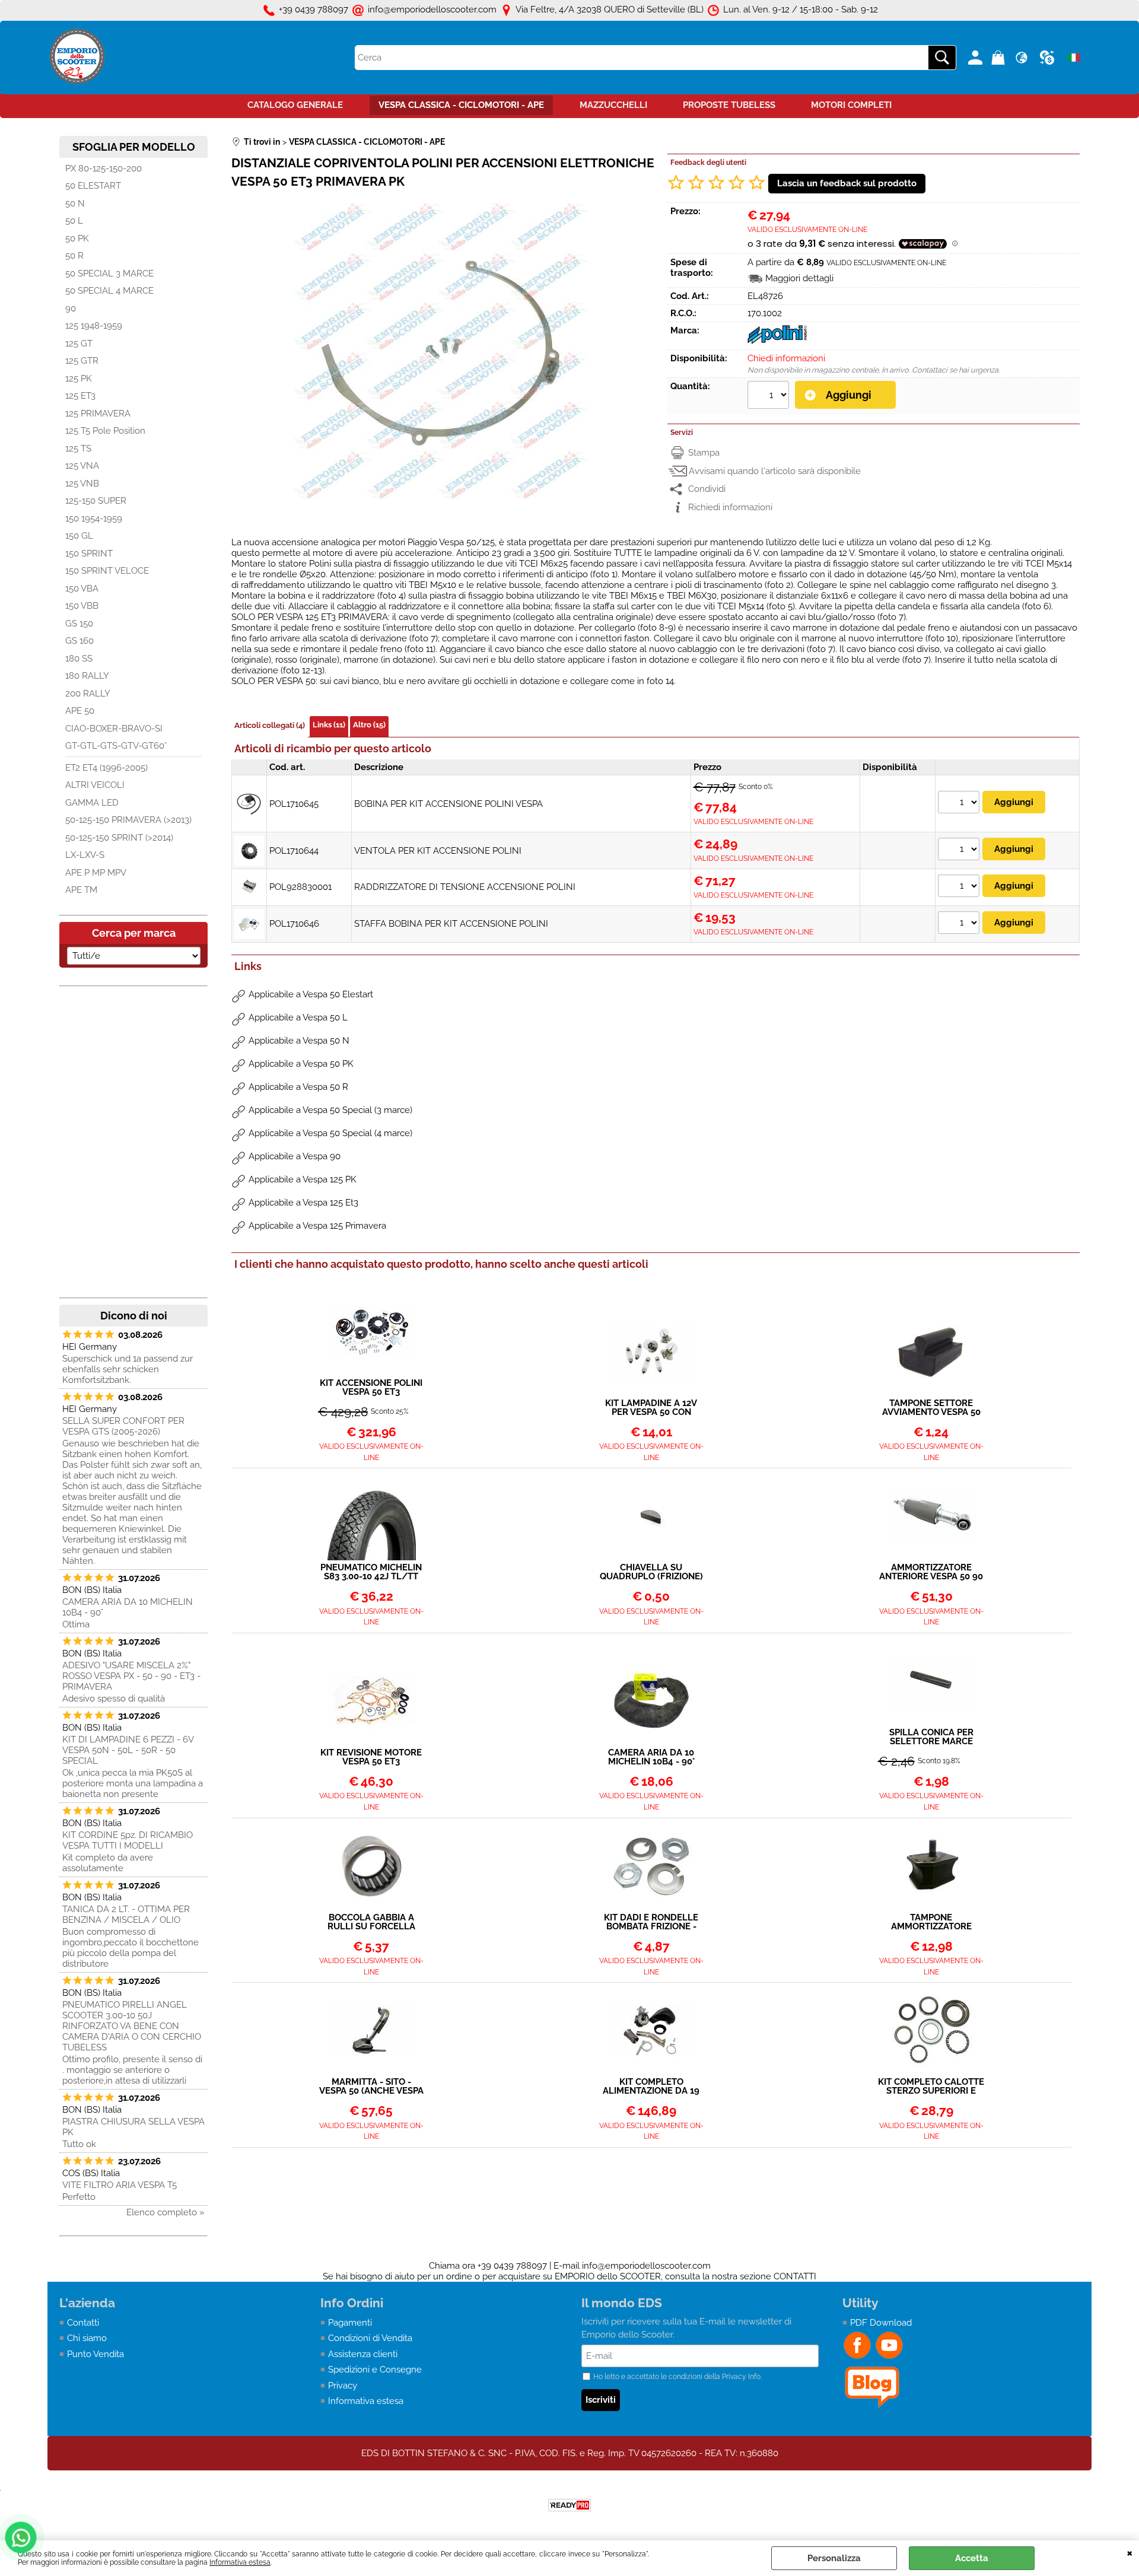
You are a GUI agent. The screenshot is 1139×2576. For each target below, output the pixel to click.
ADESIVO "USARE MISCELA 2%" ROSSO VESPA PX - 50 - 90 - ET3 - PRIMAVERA (131, 1676)
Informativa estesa (240, 2562)
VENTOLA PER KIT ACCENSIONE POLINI (438, 851)
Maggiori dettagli (799, 278)
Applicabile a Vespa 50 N (299, 1041)
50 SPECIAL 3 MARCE (109, 273)
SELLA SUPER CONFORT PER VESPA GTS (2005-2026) (123, 1426)
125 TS (78, 449)
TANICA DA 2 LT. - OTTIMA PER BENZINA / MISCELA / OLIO (126, 1914)
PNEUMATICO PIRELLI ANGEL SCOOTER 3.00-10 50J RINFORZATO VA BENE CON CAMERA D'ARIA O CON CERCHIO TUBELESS (132, 2026)
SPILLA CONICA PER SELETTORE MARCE (931, 1737)
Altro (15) (369, 725)
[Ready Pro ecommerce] (569, 2505)
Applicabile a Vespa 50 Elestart (311, 994)
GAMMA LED (92, 803)
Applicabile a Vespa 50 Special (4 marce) (330, 1133)
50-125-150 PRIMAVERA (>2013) (128, 820)
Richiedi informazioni (730, 507)
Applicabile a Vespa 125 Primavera (317, 1226)
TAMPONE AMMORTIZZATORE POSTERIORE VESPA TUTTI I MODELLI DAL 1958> (931, 1922)
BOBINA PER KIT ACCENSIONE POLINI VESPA (448, 804)
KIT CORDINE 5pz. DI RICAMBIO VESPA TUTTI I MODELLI (128, 1840)
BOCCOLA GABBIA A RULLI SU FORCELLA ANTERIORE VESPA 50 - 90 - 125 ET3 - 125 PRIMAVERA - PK (371, 1922)
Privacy (343, 2386)
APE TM (81, 890)
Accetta (972, 2558)
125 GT (79, 344)
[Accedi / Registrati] (977, 58)
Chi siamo (87, 2338)
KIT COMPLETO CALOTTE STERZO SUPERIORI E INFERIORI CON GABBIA (931, 2087)
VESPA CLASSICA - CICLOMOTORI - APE (461, 105)
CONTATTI (795, 2276)
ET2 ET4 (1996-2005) (106, 768)
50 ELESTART (93, 186)
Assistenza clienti (363, 2354)
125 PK (79, 379)
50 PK (77, 238)
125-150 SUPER (96, 501)
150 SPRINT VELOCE (107, 571)
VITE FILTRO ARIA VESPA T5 (120, 2185)
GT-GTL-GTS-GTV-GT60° (116, 746)
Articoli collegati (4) (270, 725)
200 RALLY (88, 694)
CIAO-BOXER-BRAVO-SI (114, 729)
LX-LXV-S (85, 855)
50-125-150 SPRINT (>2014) (119, 838)
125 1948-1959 (94, 326)
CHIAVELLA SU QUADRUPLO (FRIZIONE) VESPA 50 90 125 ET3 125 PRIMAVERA (651, 1572)
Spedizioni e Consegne (375, 2370)
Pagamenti (350, 2323)
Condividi (707, 489)
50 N (75, 203)
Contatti (83, 2323)
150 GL (79, 536)
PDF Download (881, 2323)
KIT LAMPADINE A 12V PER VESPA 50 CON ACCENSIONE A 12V (651, 1408)
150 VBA (82, 589)
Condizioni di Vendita (370, 2338)
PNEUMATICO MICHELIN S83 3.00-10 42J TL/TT (371, 1572)
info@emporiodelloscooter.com (646, 2266)
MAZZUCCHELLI (613, 105)
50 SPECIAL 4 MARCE (109, 291)
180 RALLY (87, 676)
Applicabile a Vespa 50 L (298, 1017)
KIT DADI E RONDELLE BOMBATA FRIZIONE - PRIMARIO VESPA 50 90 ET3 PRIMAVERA (651, 1922)
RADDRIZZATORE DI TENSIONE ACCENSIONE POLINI (465, 887)
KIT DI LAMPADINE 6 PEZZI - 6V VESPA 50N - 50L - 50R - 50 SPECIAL (128, 1750)
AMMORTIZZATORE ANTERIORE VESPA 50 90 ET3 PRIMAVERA (931, 1572)
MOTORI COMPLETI (851, 105)
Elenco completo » (166, 2212)
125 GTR (82, 361)
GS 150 (79, 624)
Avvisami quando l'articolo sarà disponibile (775, 471)
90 (71, 309)
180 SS (79, 659)
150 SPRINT (89, 554)
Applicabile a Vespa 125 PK (303, 1179)
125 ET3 (80, 396)
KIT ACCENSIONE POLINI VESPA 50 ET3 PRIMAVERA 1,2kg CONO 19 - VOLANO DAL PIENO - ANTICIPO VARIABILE (371, 1388)
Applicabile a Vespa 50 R (298, 1087)
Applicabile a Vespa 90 (295, 1156)
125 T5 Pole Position (105, 431)
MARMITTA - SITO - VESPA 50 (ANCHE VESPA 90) (371, 2087)
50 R (74, 256)
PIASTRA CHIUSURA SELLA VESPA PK (133, 2127)
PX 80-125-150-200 (104, 168)
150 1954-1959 (94, 519)
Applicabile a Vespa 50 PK (301, 1064)
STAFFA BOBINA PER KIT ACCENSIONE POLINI (451, 924)
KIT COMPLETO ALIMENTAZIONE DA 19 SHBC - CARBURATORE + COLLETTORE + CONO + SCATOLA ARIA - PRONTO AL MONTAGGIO (651, 2087)
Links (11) (329, 725)
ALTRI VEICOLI (95, 785)
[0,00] (1000, 58)
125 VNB (82, 484)
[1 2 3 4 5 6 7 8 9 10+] (770, 396)
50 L (74, 221)
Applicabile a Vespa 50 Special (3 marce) (330, 1110)
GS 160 (79, 641)
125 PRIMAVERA (98, 414)
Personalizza (834, 2558)
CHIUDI (1130, 2552)
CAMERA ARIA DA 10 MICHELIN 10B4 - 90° (128, 1607)
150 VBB (82, 606)
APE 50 (80, 711)
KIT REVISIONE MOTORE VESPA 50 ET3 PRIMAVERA (371, 1757)
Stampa (704, 453)
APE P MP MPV (96, 873)
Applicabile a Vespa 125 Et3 (303, 1203)
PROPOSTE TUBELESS (729, 105)
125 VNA (82, 466)
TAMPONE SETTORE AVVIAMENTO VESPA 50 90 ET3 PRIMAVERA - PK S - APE (931, 1408)
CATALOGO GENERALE (295, 105)
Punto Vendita (96, 2354)
